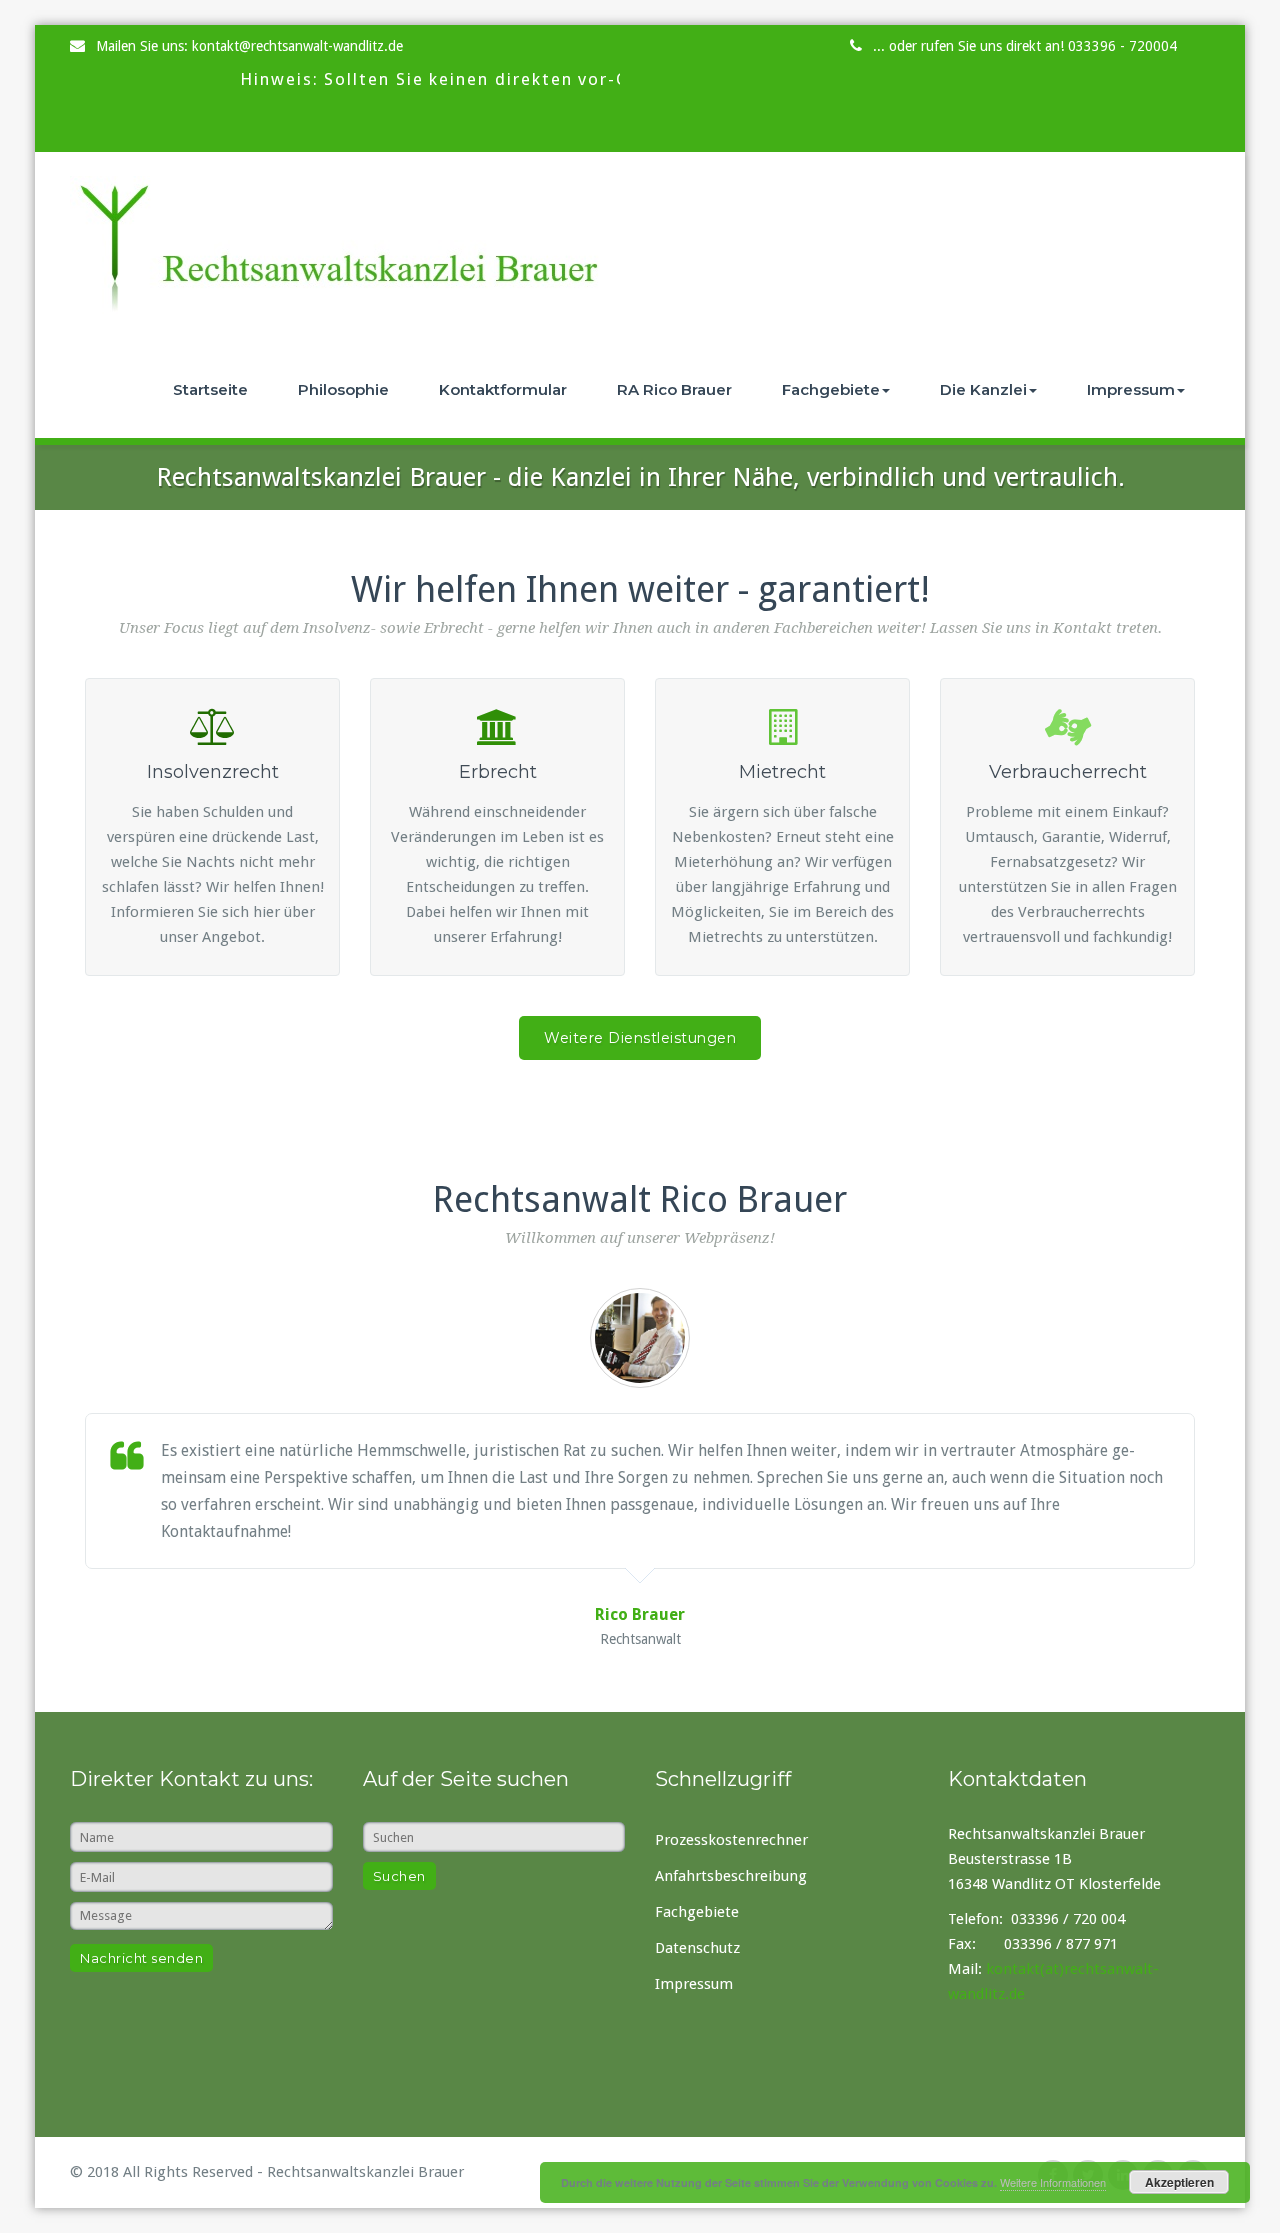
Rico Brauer (640, 1614)
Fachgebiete (831, 389)
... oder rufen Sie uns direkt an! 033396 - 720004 (1025, 46)
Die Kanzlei (983, 389)
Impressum (1131, 389)
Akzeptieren (1179, 2182)
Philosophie (343, 389)
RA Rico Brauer (674, 389)
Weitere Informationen (1053, 2182)
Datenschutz (697, 1948)
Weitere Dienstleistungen (640, 1038)
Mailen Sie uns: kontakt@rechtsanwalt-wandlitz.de (249, 46)
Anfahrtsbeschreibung (731, 1876)
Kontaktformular (503, 389)
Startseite (210, 389)
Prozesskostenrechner (731, 1840)
